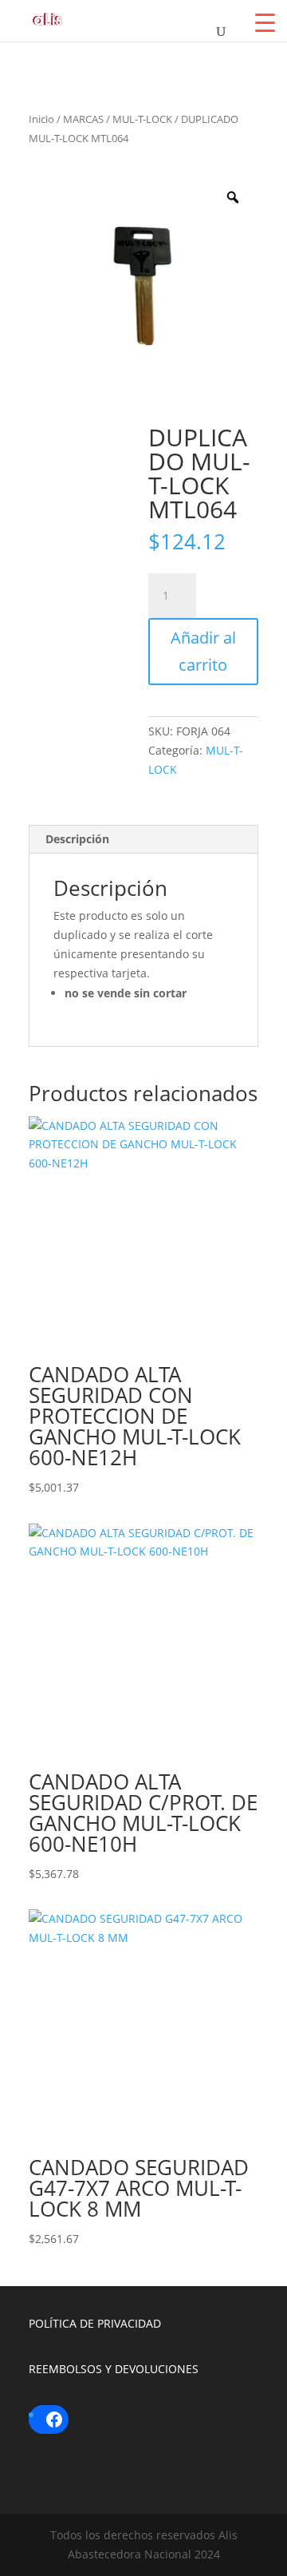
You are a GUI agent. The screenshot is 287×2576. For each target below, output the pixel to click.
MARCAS (83, 119)
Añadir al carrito (203, 651)
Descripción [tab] (77, 839)
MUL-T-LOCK (142, 119)
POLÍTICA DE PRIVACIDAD (95, 2323)
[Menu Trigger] (265, 22)
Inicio (41, 119)
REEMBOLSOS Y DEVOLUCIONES (114, 2369)
